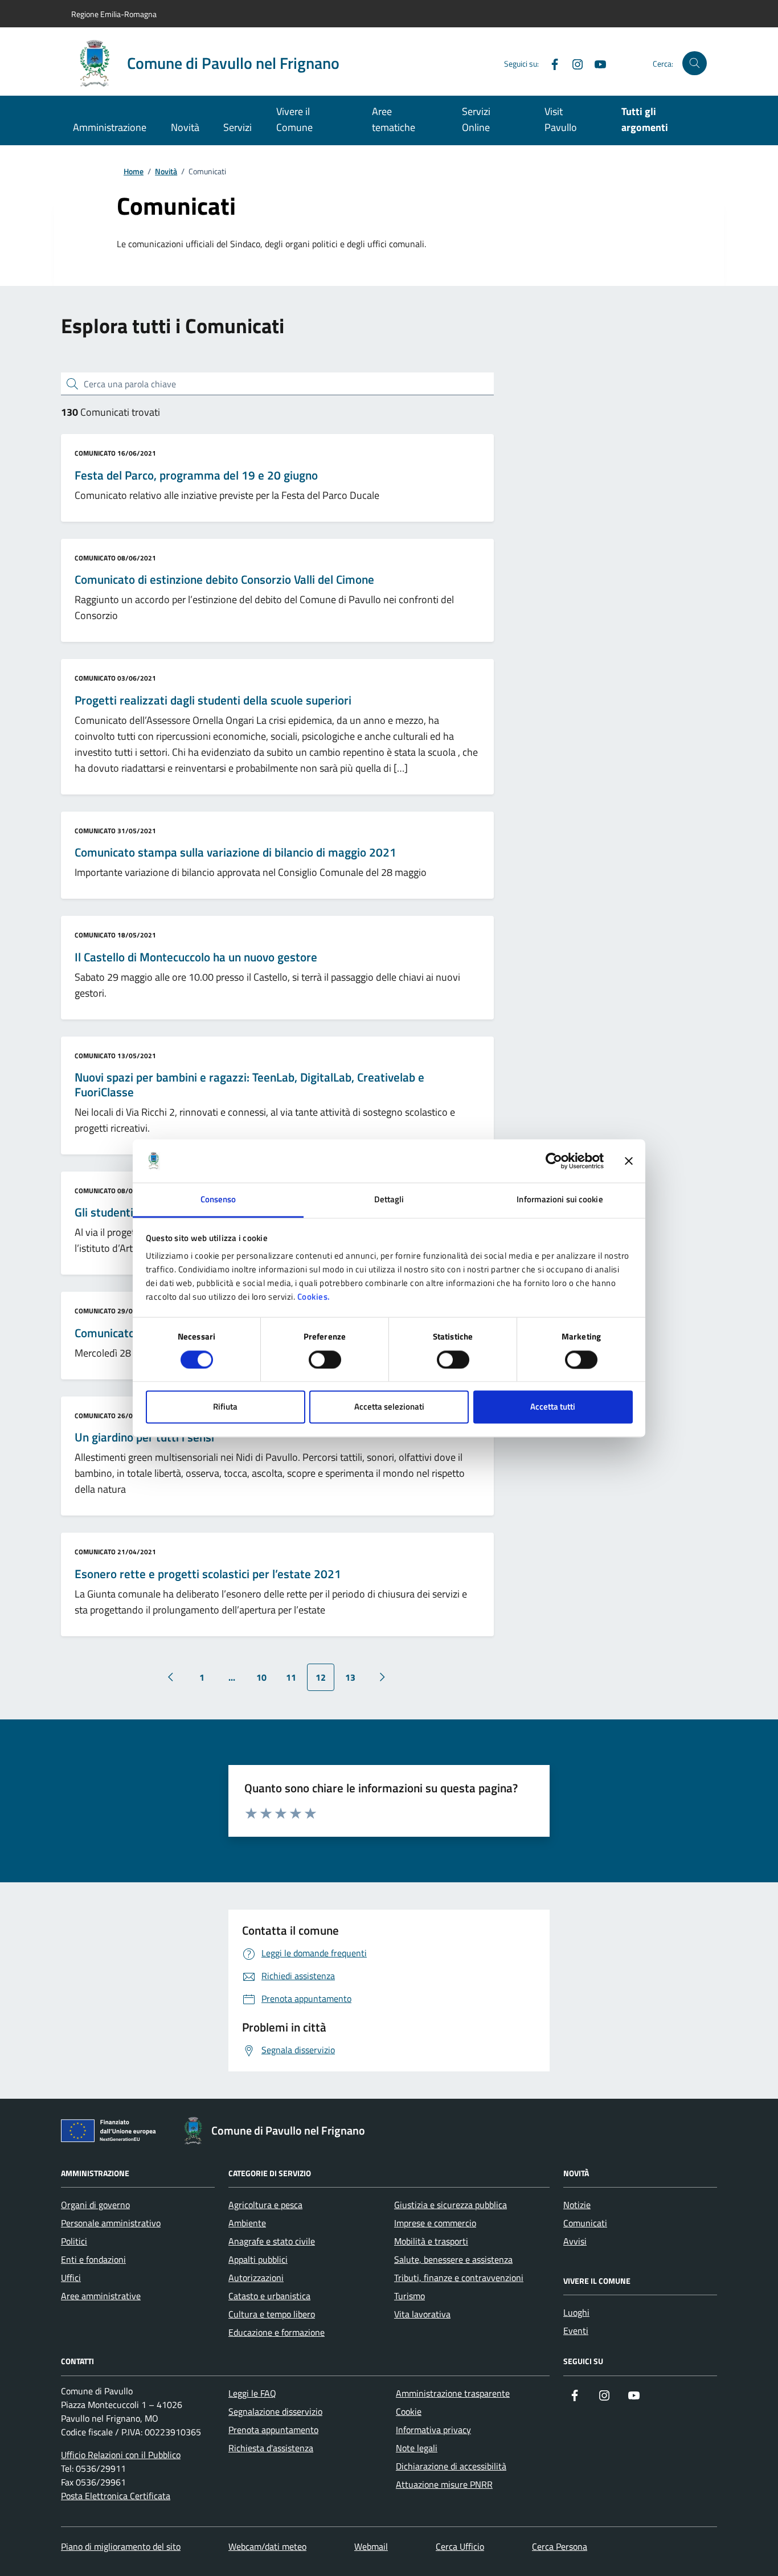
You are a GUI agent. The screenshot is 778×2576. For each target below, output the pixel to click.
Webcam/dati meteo (267, 2546)
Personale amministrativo (111, 2223)
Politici (74, 2241)
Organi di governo (95, 2205)
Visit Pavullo (561, 119)
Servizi (238, 127)
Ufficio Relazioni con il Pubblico (121, 2455)
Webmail (371, 2546)
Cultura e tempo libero (272, 2314)
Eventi (576, 2331)
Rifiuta (225, 1407)
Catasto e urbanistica (269, 2296)
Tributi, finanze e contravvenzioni (459, 2278)
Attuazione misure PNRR (444, 2484)
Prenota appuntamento (273, 2430)
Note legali (417, 2448)
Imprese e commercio (435, 2223)
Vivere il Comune (294, 119)
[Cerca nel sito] (695, 64)
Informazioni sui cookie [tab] (560, 1200)
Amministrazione (110, 127)
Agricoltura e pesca (265, 2205)
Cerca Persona (560, 2546)
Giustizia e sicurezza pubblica (451, 2205)
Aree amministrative (101, 2296)
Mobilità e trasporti (431, 2241)
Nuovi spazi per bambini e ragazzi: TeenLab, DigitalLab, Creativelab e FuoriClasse (249, 1085)
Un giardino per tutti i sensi (144, 1438)
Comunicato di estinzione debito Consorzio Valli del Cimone (224, 580)
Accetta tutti (553, 1407)
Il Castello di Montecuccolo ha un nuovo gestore (196, 957)
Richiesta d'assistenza (271, 2448)
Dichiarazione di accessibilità (451, 2466)
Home (134, 172)
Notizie (577, 2205)
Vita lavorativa (422, 2314)
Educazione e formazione (277, 2332)
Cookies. (314, 1297)
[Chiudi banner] (629, 1161)
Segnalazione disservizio (275, 2411)
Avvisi (575, 2241)
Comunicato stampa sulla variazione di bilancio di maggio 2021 (236, 853)
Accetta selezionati (389, 1407)
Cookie (409, 2411)
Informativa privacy (433, 2430)
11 (291, 1677)
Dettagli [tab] (389, 1200)
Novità (185, 127)
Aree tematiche (394, 119)
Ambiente (247, 2223)
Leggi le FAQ (252, 2393)
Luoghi (576, 2312)
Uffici (71, 2278)
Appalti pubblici (258, 2259)
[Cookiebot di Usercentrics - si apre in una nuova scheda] (554, 1161)
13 (350, 1677)
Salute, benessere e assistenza (453, 2259)
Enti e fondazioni (93, 2259)
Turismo (410, 2296)
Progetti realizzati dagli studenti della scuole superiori (213, 701)
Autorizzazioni (256, 2278)
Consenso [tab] (218, 1200)
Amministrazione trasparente (453, 2393)
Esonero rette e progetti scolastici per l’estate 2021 (208, 1574)
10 (261, 1677)
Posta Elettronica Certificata (116, 2496)
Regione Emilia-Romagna (114, 14)
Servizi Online (476, 119)
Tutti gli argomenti (645, 119)
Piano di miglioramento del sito (121, 2546)
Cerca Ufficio (460, 2546)
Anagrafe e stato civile (272, 2241)
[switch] (325, 1359)
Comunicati (585, 2223)
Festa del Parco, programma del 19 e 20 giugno (196, 476)
